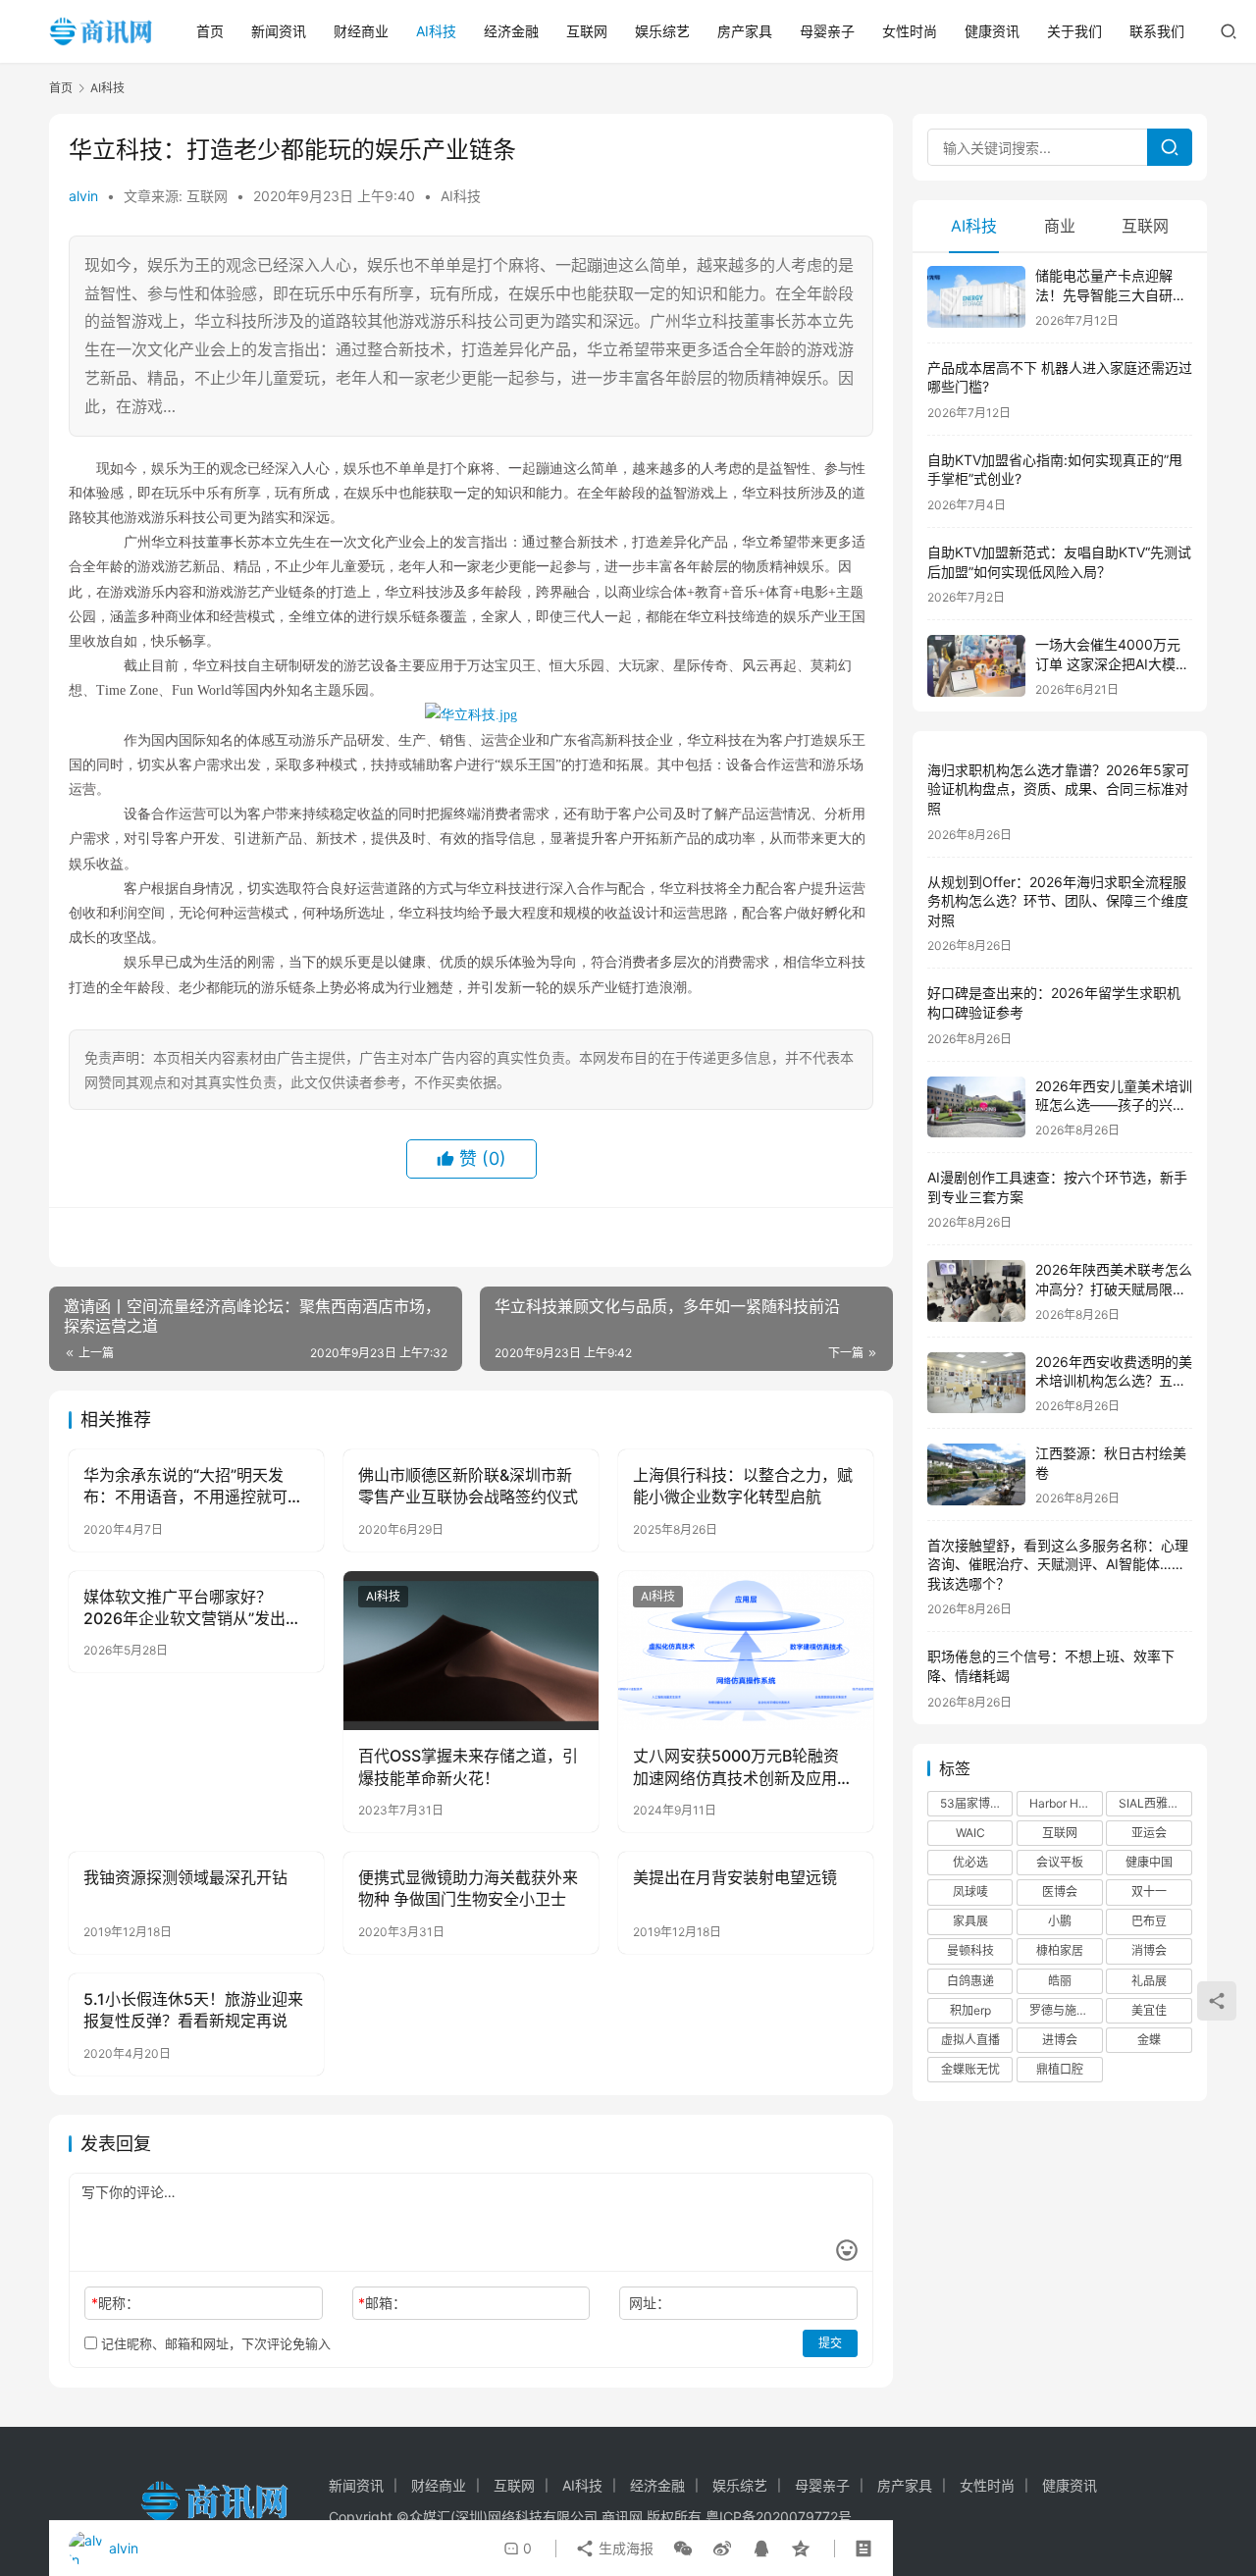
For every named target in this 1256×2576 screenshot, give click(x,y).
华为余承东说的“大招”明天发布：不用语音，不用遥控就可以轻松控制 (193, 1487)
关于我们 (1074, 31)
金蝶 (1149, 2040)
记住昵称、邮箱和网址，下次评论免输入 (214, 2343)
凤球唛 (970, 1892)
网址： (650, 2303)
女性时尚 (910, 31)
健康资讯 (992, 31)
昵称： (115, 2303)
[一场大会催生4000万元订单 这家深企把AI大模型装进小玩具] (976, 666)
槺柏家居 (1060, 1950)
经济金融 (511, 31)
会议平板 (1060, 1862)
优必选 (970, 1862)
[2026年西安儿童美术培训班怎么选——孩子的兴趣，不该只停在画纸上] (976, 1107)
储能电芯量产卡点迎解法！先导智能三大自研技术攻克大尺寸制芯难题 (1111, 294)
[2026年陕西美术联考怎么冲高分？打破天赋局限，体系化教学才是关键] (976, 1291)
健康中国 (1149, 1862)
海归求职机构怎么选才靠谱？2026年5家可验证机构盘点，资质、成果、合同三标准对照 (1058, 789)
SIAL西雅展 (1149, 1803)
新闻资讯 (279, 31)
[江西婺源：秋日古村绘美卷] (976, 1474)
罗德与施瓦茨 (1065, 2010)
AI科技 (436, 31)
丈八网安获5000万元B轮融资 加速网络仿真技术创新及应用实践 (743, 1767)
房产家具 (745, 31)
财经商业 (361, 31)
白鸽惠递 (970, 1981)
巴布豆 (1149, 1921)
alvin (83, 196)
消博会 (1149, 1950)
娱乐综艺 (662, 31)
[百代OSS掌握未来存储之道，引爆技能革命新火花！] (471, 1651)
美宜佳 (1149, 2010)
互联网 (587, 31)
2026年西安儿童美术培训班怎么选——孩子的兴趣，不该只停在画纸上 (1114, 1105)
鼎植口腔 (1060, 2069)
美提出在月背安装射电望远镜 (735, 1877)
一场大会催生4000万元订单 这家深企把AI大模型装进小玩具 (1112, 663)
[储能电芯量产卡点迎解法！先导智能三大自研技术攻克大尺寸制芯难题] (976, 297)
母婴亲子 (827, 31)
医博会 (1060, 1892)
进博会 (1060, 2040)
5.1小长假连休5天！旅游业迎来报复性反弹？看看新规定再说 (193, 2010)
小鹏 (1060, 1921)
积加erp (970, 2010)
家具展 (970, 1921)
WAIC (970, 1833)
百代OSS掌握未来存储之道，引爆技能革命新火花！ (468, 1766)
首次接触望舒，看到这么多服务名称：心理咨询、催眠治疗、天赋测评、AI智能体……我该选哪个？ (1058, 1564)
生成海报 (624, 2548)
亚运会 (1149, 1833)
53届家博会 (971, 1803)
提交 (830, 2343)
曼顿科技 (970, 1950)
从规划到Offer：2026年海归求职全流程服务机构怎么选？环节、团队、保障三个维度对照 (1058, 901)
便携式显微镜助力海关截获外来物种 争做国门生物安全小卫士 (468, 1888)
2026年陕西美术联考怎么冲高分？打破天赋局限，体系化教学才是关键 (1114, 1288)
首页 (210, 31)
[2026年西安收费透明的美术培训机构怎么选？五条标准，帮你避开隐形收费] (976, 1383)
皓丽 (1060, 1981)
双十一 (1149, 1892)
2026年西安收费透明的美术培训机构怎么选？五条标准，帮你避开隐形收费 (1114, 1381)
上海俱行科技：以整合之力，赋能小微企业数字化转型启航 (743, 1486)
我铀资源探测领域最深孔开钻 (185, 1877)
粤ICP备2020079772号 (779, 2517)
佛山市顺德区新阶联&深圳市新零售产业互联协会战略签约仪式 (468, 1486)
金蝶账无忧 (970, 2069)
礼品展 (1149, 1981)
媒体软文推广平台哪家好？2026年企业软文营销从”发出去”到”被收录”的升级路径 (195, 1608)
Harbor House (1066, 1803)
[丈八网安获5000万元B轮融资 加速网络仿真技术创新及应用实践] (746, 1651)
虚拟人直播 (970, 2040)
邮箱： (382, 2303)
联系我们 (1157, 31)
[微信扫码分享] (683, 2549)
